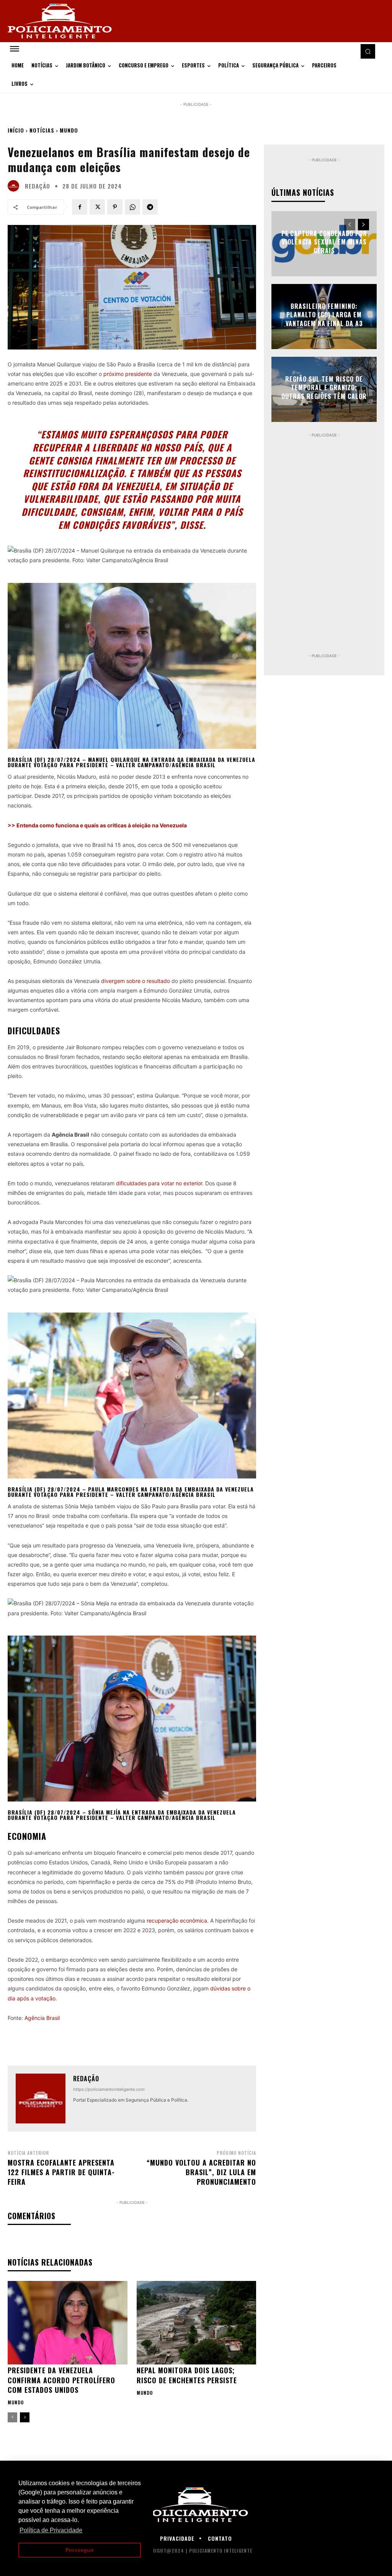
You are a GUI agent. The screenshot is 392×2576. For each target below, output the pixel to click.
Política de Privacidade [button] (51, 2530)
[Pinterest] (115, 207)
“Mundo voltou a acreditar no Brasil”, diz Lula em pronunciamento (201, 2172)
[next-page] (25, 2417)
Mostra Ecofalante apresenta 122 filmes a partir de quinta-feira (61, 2172)
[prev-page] (12, 2417)
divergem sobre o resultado (136, 981)
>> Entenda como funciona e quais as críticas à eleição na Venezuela (97, 825)
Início (16, 130)
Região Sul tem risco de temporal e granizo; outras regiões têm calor (324, 388)
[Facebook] (80, 207)
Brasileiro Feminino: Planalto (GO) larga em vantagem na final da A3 (324, 315)
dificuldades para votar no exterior (159, 1183)
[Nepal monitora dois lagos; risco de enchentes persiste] (197, 2323)
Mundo (69, 130)
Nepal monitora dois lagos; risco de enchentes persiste (187, 2375)
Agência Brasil (42, 2018)
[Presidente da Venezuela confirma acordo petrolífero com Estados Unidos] (68, 2323)
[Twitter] (97, 207)
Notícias (42, 130)
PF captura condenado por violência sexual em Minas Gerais (324, 242)
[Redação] (15, 186)
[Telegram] (150, 207)
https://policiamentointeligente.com (109, 2089)
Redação (38, 186)
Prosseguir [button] (80, 2550)
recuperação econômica (177, 1921)
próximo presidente (128, 374)
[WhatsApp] (132, 207)
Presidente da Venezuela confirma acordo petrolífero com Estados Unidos (61, 2380)
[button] (368, 51)
